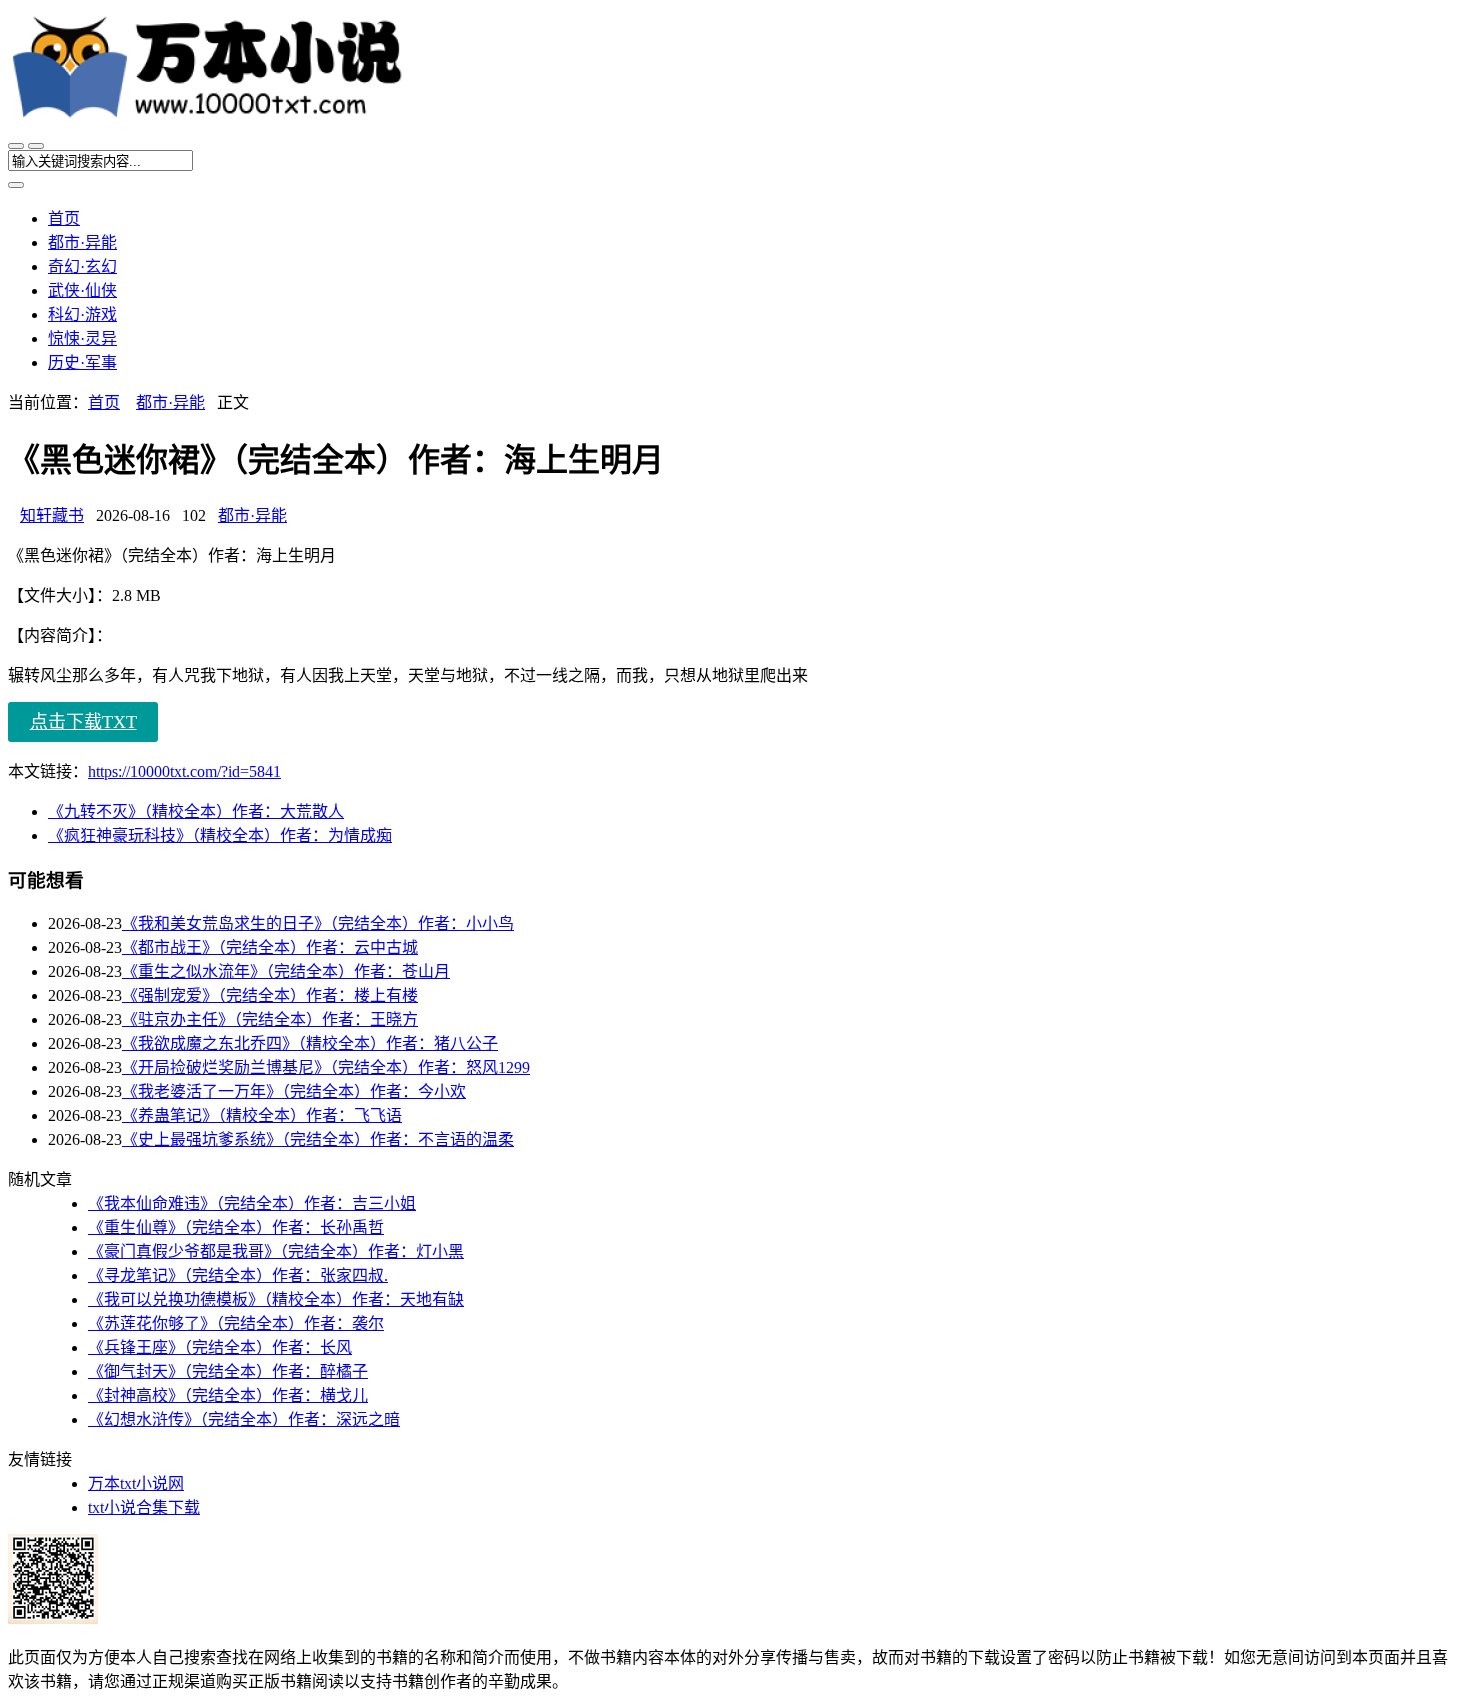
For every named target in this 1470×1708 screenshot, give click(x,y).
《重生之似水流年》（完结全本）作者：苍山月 (286, 971)
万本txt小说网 (136, 1483)
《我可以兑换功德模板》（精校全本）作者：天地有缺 (276, 1299)
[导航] (16, 146)
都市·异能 (82, 242)
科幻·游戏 (82, 314)
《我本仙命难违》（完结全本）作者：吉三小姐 (252, 1203)
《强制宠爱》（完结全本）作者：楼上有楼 (270, 995)
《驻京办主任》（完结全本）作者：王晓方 (270, 1019)
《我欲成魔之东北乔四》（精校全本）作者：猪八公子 (310, 1043)
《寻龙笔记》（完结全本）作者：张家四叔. (238, 1275)
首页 (64, 218)
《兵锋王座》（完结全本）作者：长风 (220, 1347)
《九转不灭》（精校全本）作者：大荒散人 (196, 811)
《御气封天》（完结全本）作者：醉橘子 (228, 1371)
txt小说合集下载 (144, 1507)
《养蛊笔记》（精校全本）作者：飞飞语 (262, 1115)
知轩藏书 (52, 515)
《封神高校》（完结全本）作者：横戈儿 (228, 1395)
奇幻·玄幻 (82, 266)
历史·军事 (82, 362)
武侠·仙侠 (82, 290)
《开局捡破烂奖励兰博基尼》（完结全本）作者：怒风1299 (326, 1067)
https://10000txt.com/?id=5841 (184, 771)
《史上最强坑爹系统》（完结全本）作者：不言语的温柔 (318, 1139)
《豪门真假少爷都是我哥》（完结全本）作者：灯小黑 (276, 1251)
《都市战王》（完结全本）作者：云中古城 (270, 947)
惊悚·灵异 (82, 338)
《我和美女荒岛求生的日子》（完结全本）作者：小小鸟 (318, 923)
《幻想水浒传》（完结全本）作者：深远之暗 (244, 1419)
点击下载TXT (83, 722)
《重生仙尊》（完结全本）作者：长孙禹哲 (236, 1227)
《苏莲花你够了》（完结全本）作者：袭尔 (236, 1323)
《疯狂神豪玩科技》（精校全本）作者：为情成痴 (220, 835)
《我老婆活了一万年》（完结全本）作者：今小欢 (294, 1091)
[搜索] (36, 146)
